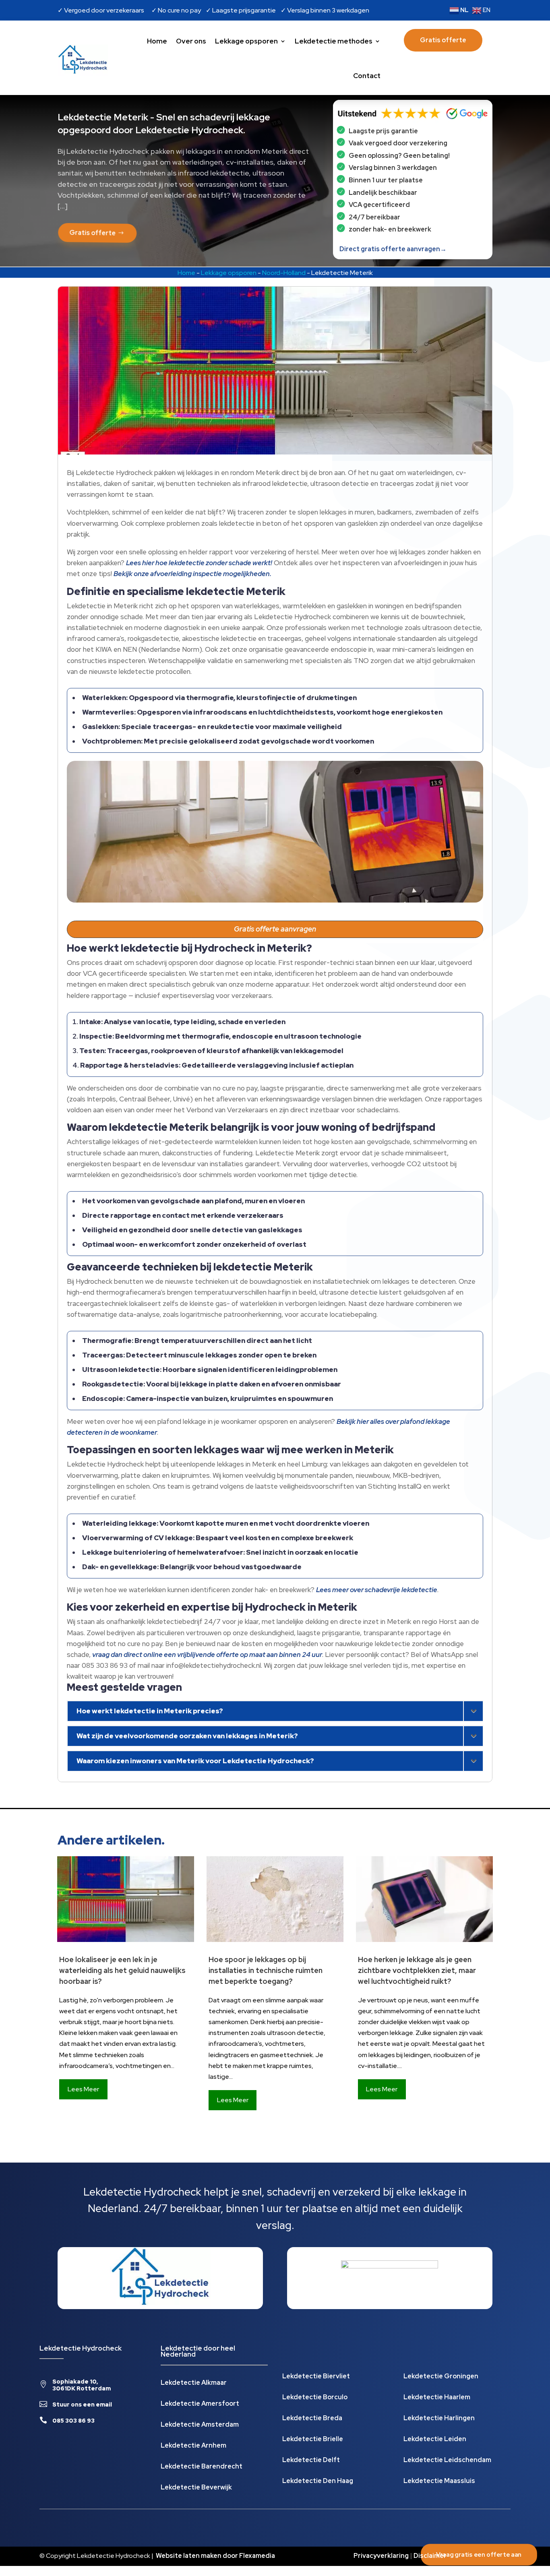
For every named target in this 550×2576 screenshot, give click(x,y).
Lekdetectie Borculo (315, 2398)
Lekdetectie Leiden (435, 2440)
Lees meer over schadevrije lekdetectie (377, 1590)
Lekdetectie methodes (334, 41)
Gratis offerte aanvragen (275, 929)
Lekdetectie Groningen (441, 2377)
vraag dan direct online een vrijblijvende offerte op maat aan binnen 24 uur (207, 1655)
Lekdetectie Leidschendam (447, 2461)
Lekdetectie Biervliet (316, 2377)
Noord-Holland (284, 273)
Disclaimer (430, 2556)
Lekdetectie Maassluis (439, 2482)
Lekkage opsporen (246, 41)
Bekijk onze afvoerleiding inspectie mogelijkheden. (192, 574)
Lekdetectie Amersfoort (200, 2404)
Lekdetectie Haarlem (437, 2398)
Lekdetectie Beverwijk (196, 2488)
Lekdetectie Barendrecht (202, 2467)
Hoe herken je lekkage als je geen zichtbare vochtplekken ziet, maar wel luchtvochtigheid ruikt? (417, 1970)
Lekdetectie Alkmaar (194, 2383)
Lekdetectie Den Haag (318, 2482)
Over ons (191, 41)
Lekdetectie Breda (312, 2419)
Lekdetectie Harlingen (439, 2419)
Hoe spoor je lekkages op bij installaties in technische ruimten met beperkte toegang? (266, 1970)
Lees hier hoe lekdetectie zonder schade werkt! (199, 563)
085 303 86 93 (73, 2421)
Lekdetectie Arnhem (193, 2446)
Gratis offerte (443, 40)
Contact (367, 76)
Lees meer (83, 2089)
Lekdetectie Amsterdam (200, 2425)
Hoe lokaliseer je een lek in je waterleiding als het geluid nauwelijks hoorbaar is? (122, 1970)
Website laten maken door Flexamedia (215, 2556)
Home (157, 41)
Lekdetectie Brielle (313, 2440)
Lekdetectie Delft (311, 2461)
